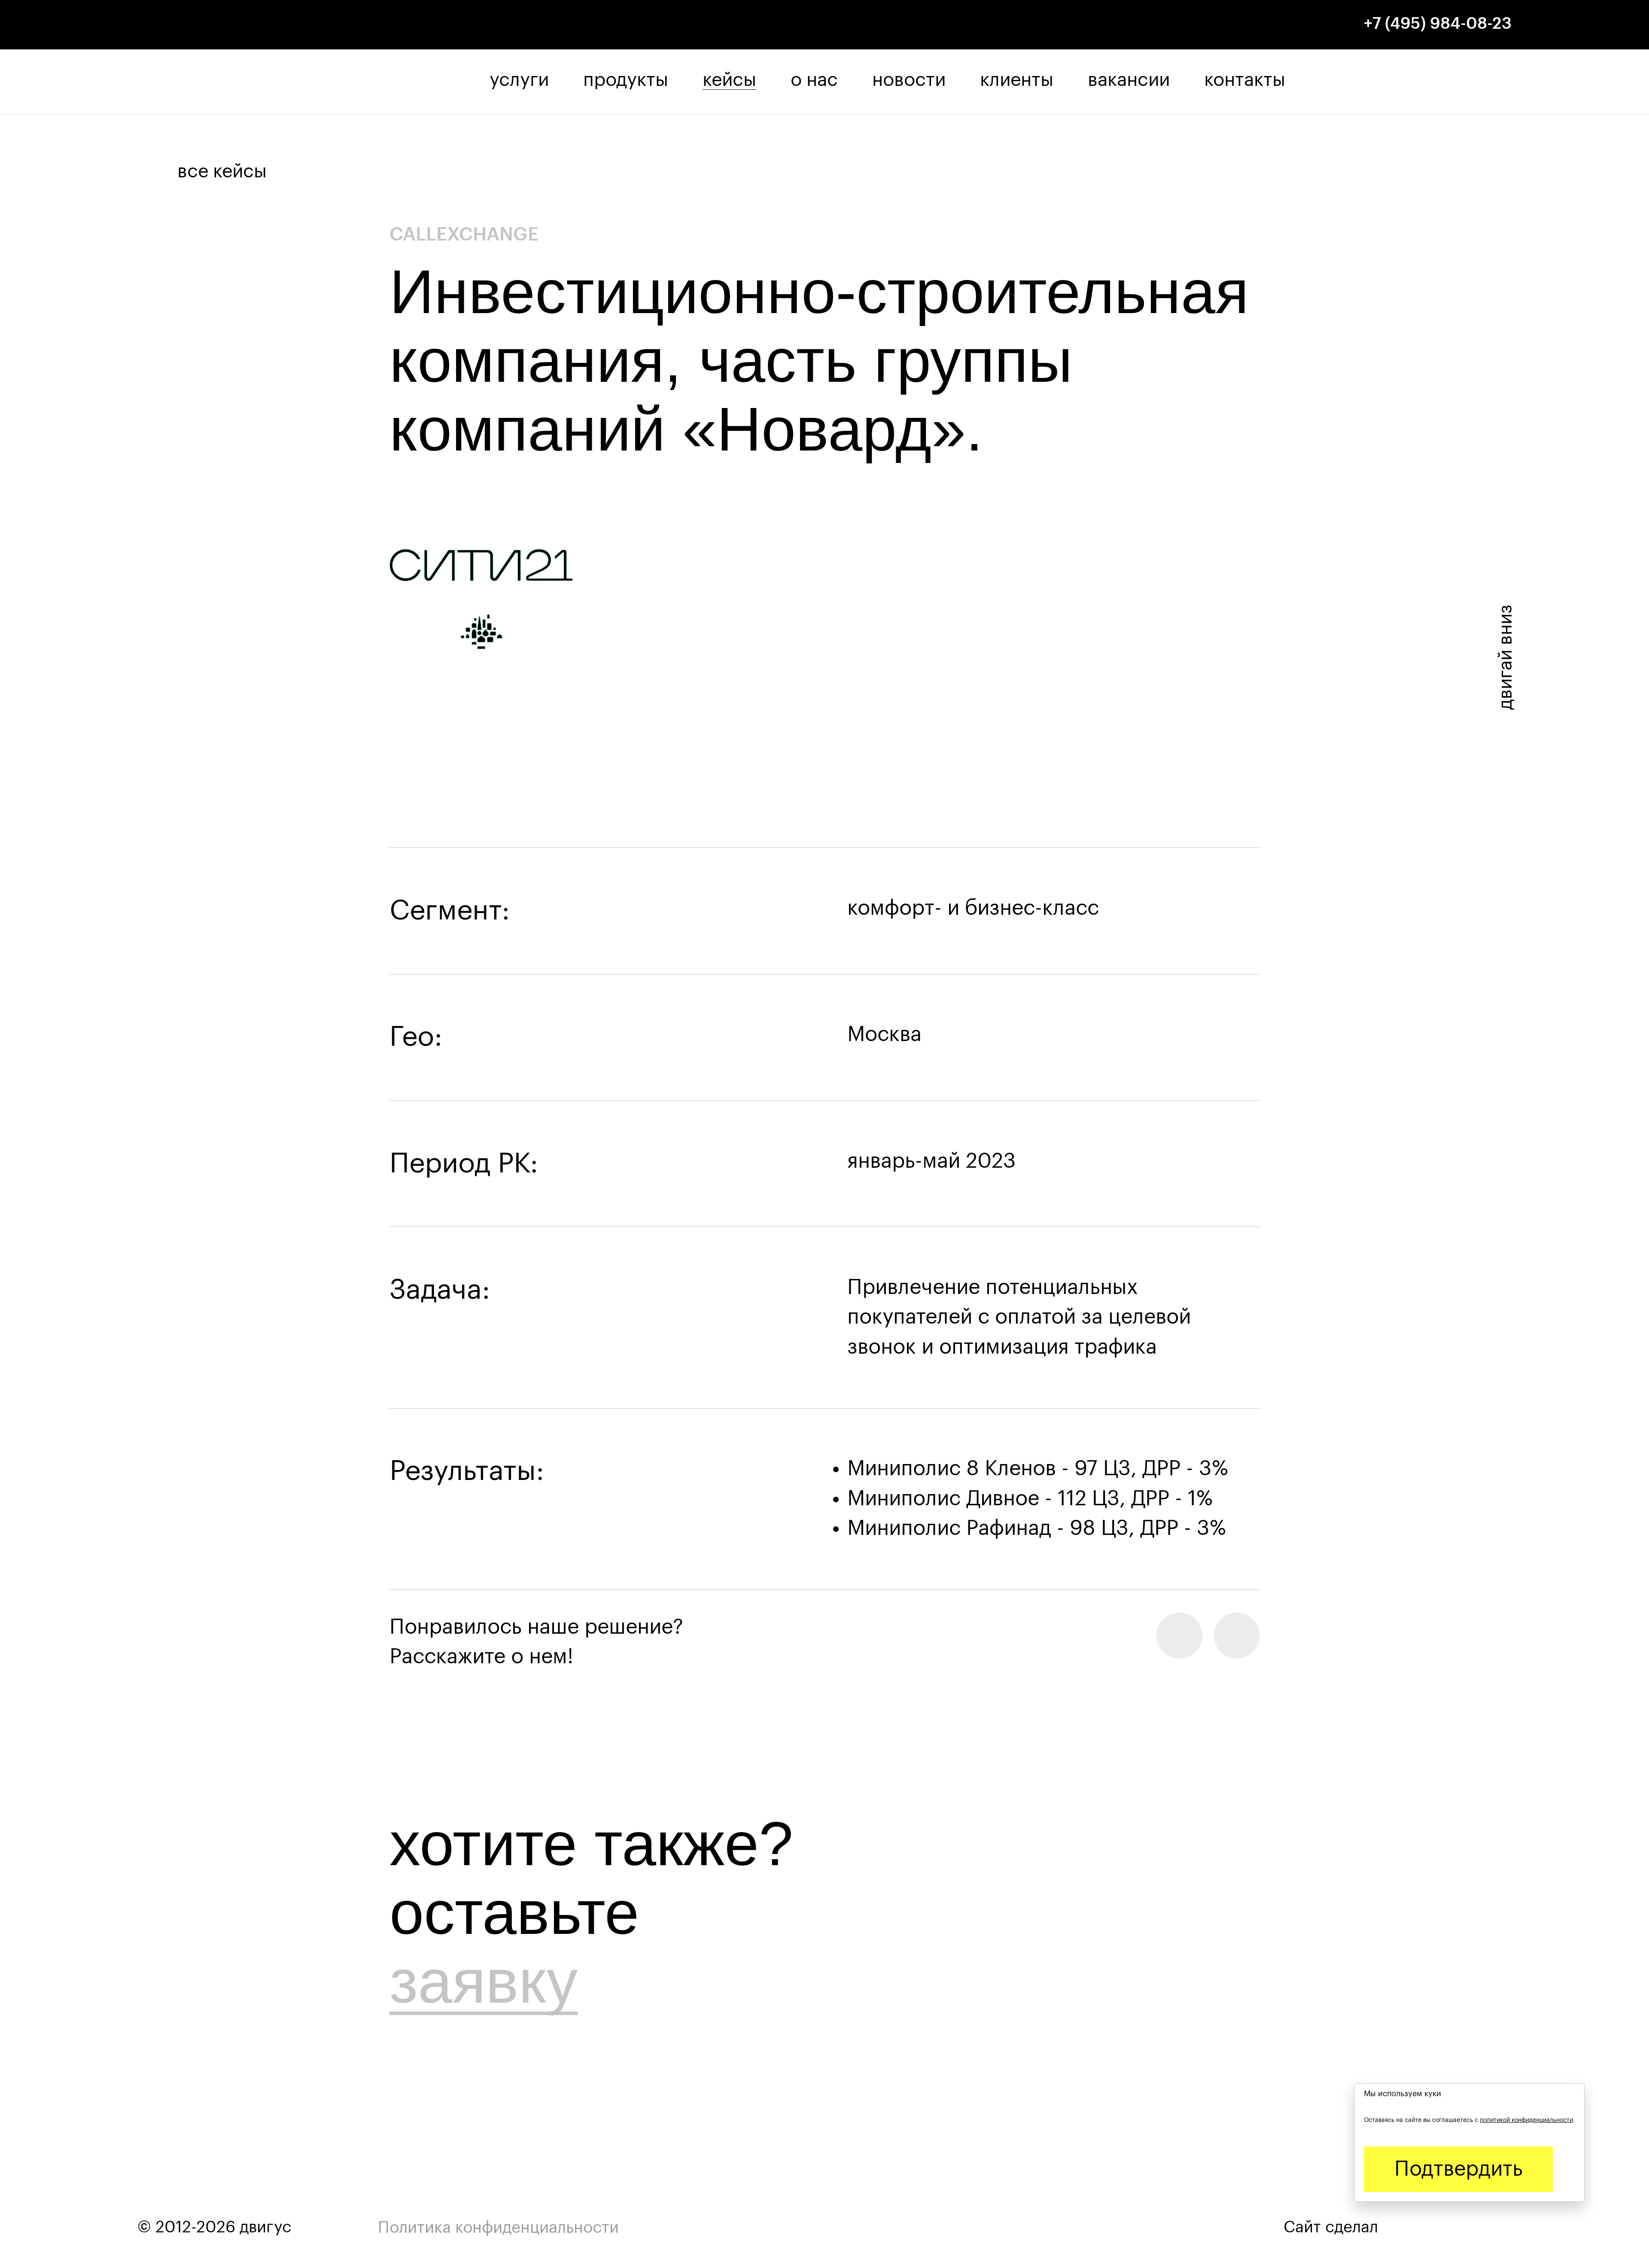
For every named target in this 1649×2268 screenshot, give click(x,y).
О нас (814, 80)
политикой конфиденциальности (1526, 2120)
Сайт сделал (1333, 2227)
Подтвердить (1458, 2169)
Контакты (1245, 80)
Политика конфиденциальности (498, 2228)
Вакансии (1129, 80)
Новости (909, 80)
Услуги (519, 80)
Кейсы (729, 80)
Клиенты (1017, 80)
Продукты (626, 80)
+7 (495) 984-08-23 (1438, 24)
